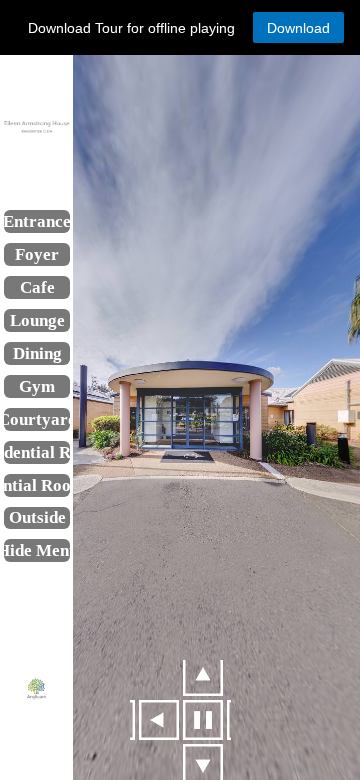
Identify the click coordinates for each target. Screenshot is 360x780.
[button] (298, 27)
